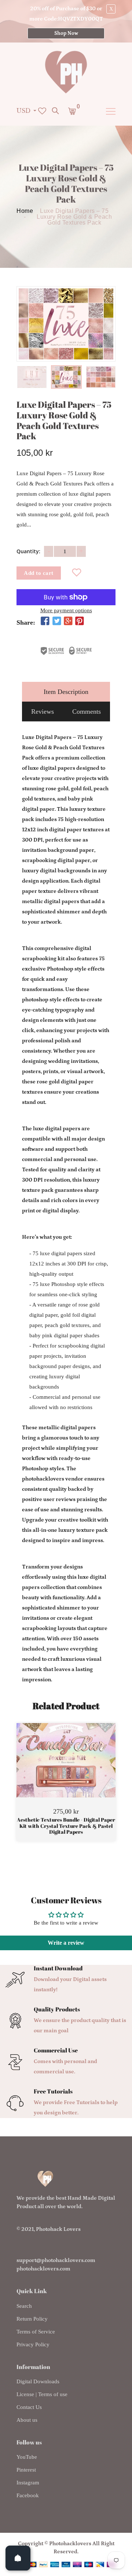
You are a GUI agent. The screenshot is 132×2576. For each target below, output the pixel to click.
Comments (87, 712)
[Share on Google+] (68, 622)
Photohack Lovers (58, 2229)
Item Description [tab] (66, 692)
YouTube (27, 2457)
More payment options (66, 611)
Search (24, 2306)
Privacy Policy (33, 2344)
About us (27, 2420)
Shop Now (66, 33)
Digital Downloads (38, 2381)
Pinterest (26, 2470)
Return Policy (32, 2319)
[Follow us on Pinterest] (80, 622)
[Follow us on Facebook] (45, 622)
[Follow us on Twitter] (56, 622)
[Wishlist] (77, 573)
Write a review (66, 1943)
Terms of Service (36, 2332)
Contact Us (29, 2407)
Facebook (28, 2495)
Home (25, 211)
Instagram (28, 2483)
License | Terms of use (42, 2394)
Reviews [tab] (43, 712)
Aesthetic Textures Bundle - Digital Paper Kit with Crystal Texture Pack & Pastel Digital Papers (66, 1826)
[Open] (18, 2558)
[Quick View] (85, 1771)
